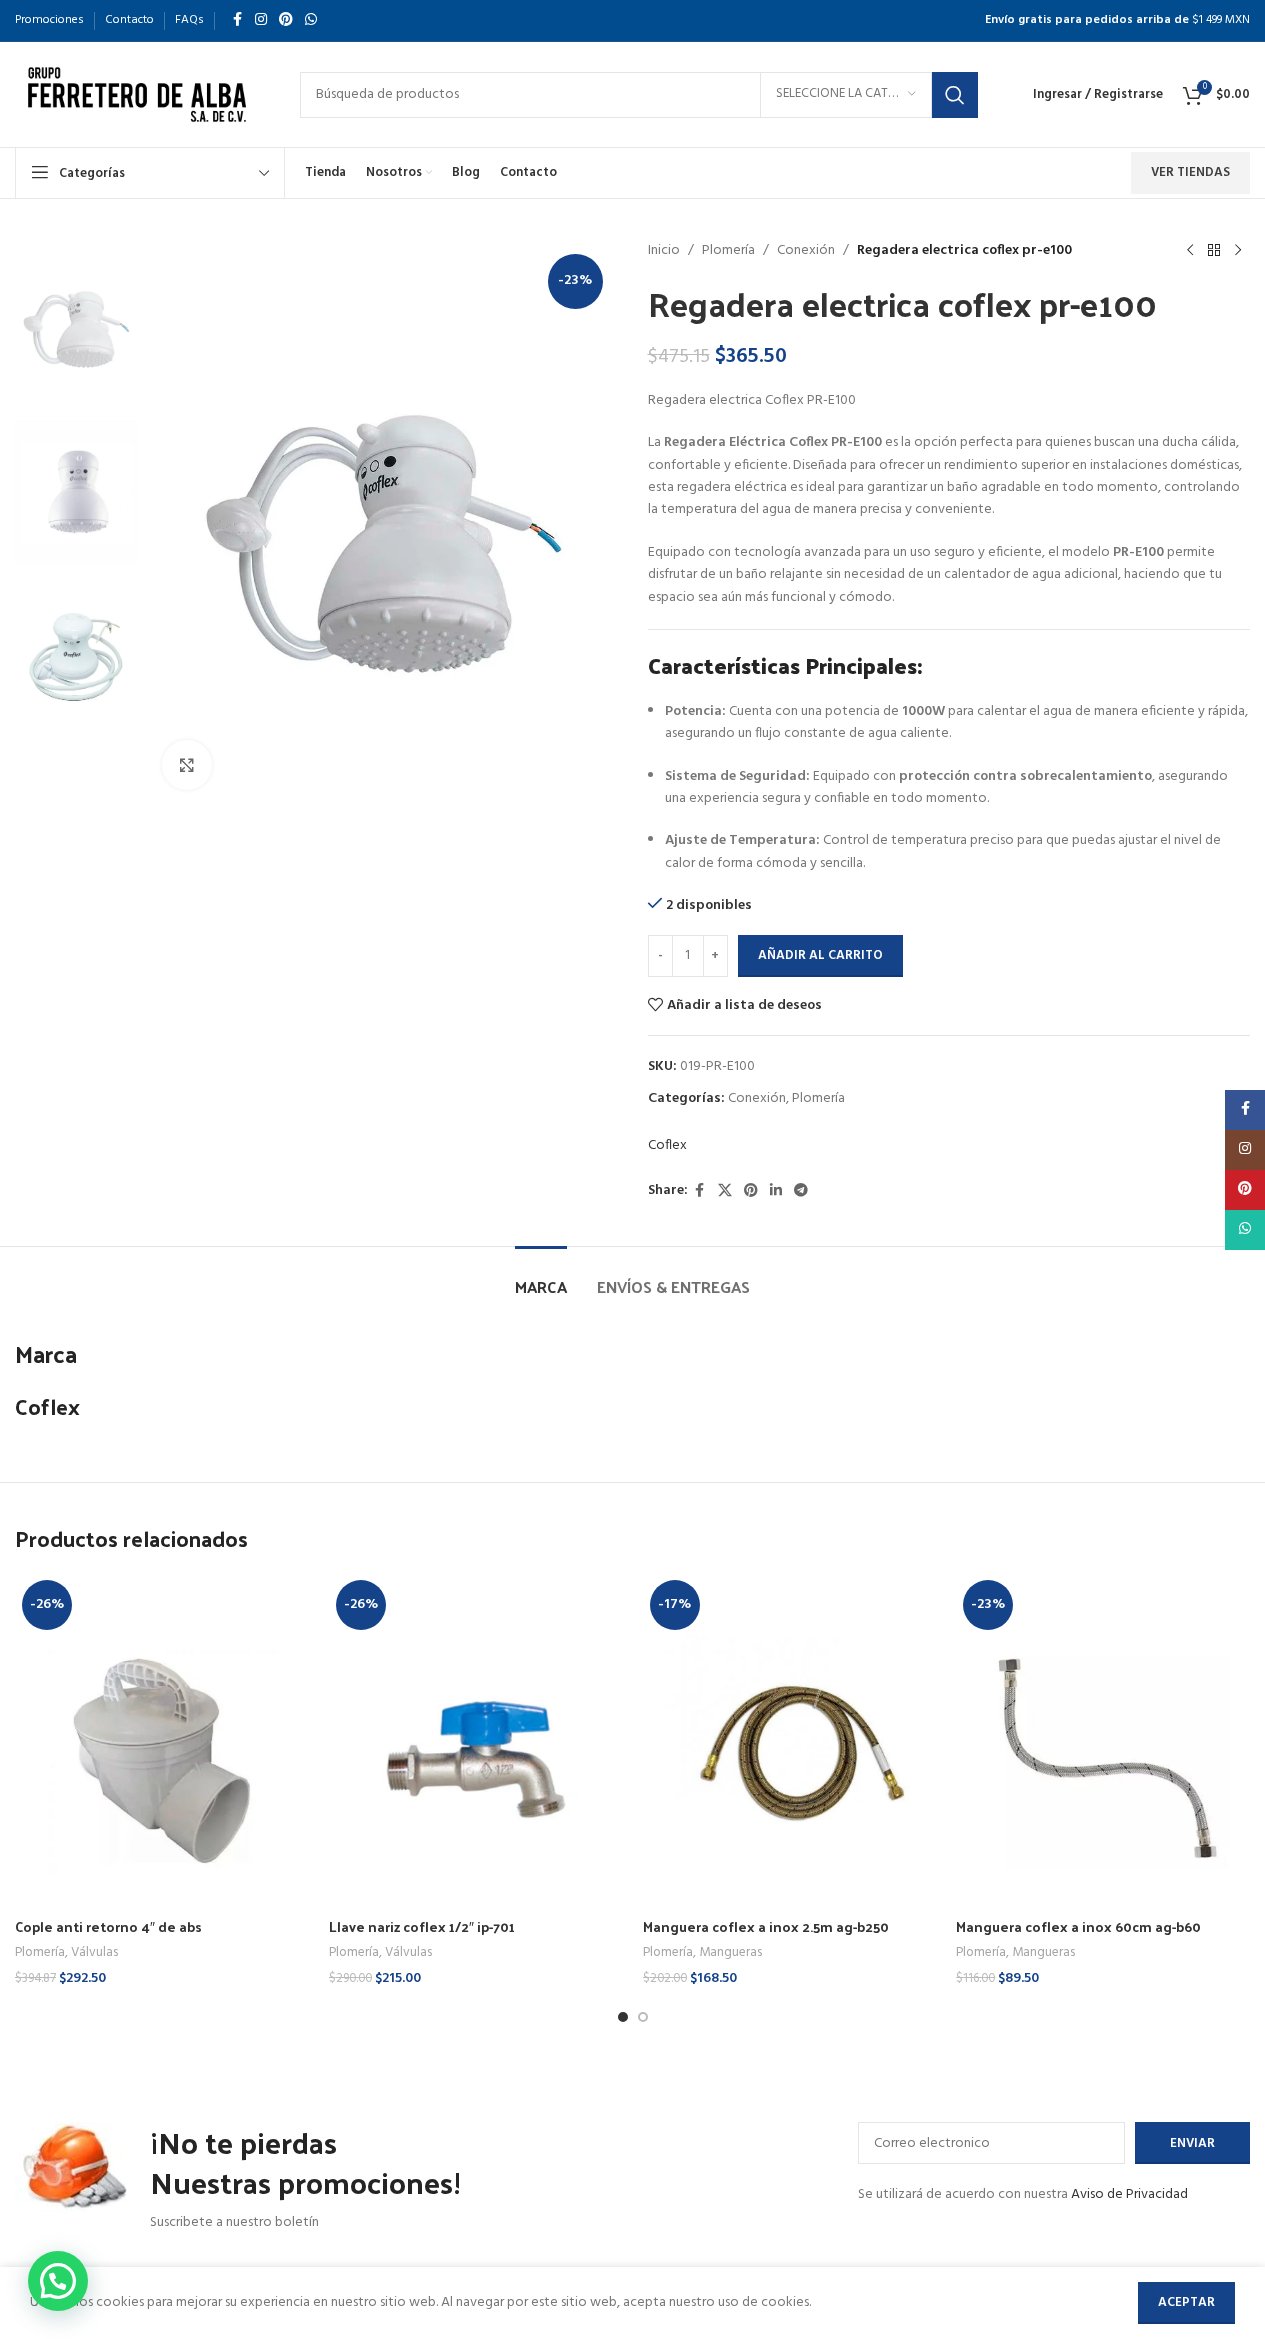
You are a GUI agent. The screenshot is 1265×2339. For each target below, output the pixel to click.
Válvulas (94, 1952)
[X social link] (725, 1191)
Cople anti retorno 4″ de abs (108, 1926)
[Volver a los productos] (1214, 251)
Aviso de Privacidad (1129, 2194)
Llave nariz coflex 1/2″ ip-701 (422, 1926)
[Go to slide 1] (623, 2017)
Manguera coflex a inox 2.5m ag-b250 (766, 1926)
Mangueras (730, 1952)
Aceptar (1186, 2302)
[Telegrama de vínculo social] (801, 1191)
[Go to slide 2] (643, 2017)
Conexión (806, 251)
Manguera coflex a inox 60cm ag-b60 (1078, 1926)
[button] (58, 2281)
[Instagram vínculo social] (261, 20)
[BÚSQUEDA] (955, 95)
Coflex (667, 1146)
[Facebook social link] (237, 20)
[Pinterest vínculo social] (286, 20)
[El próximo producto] (1238, 251)
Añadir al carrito (820, 955)
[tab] (541, 1276)
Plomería (728, 251)
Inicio (664, 251)
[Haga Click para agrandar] (187, 765)
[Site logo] (137, 94)
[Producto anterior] (1190, 251)
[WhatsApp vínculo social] (311, 20)
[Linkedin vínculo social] (776, 1191)
